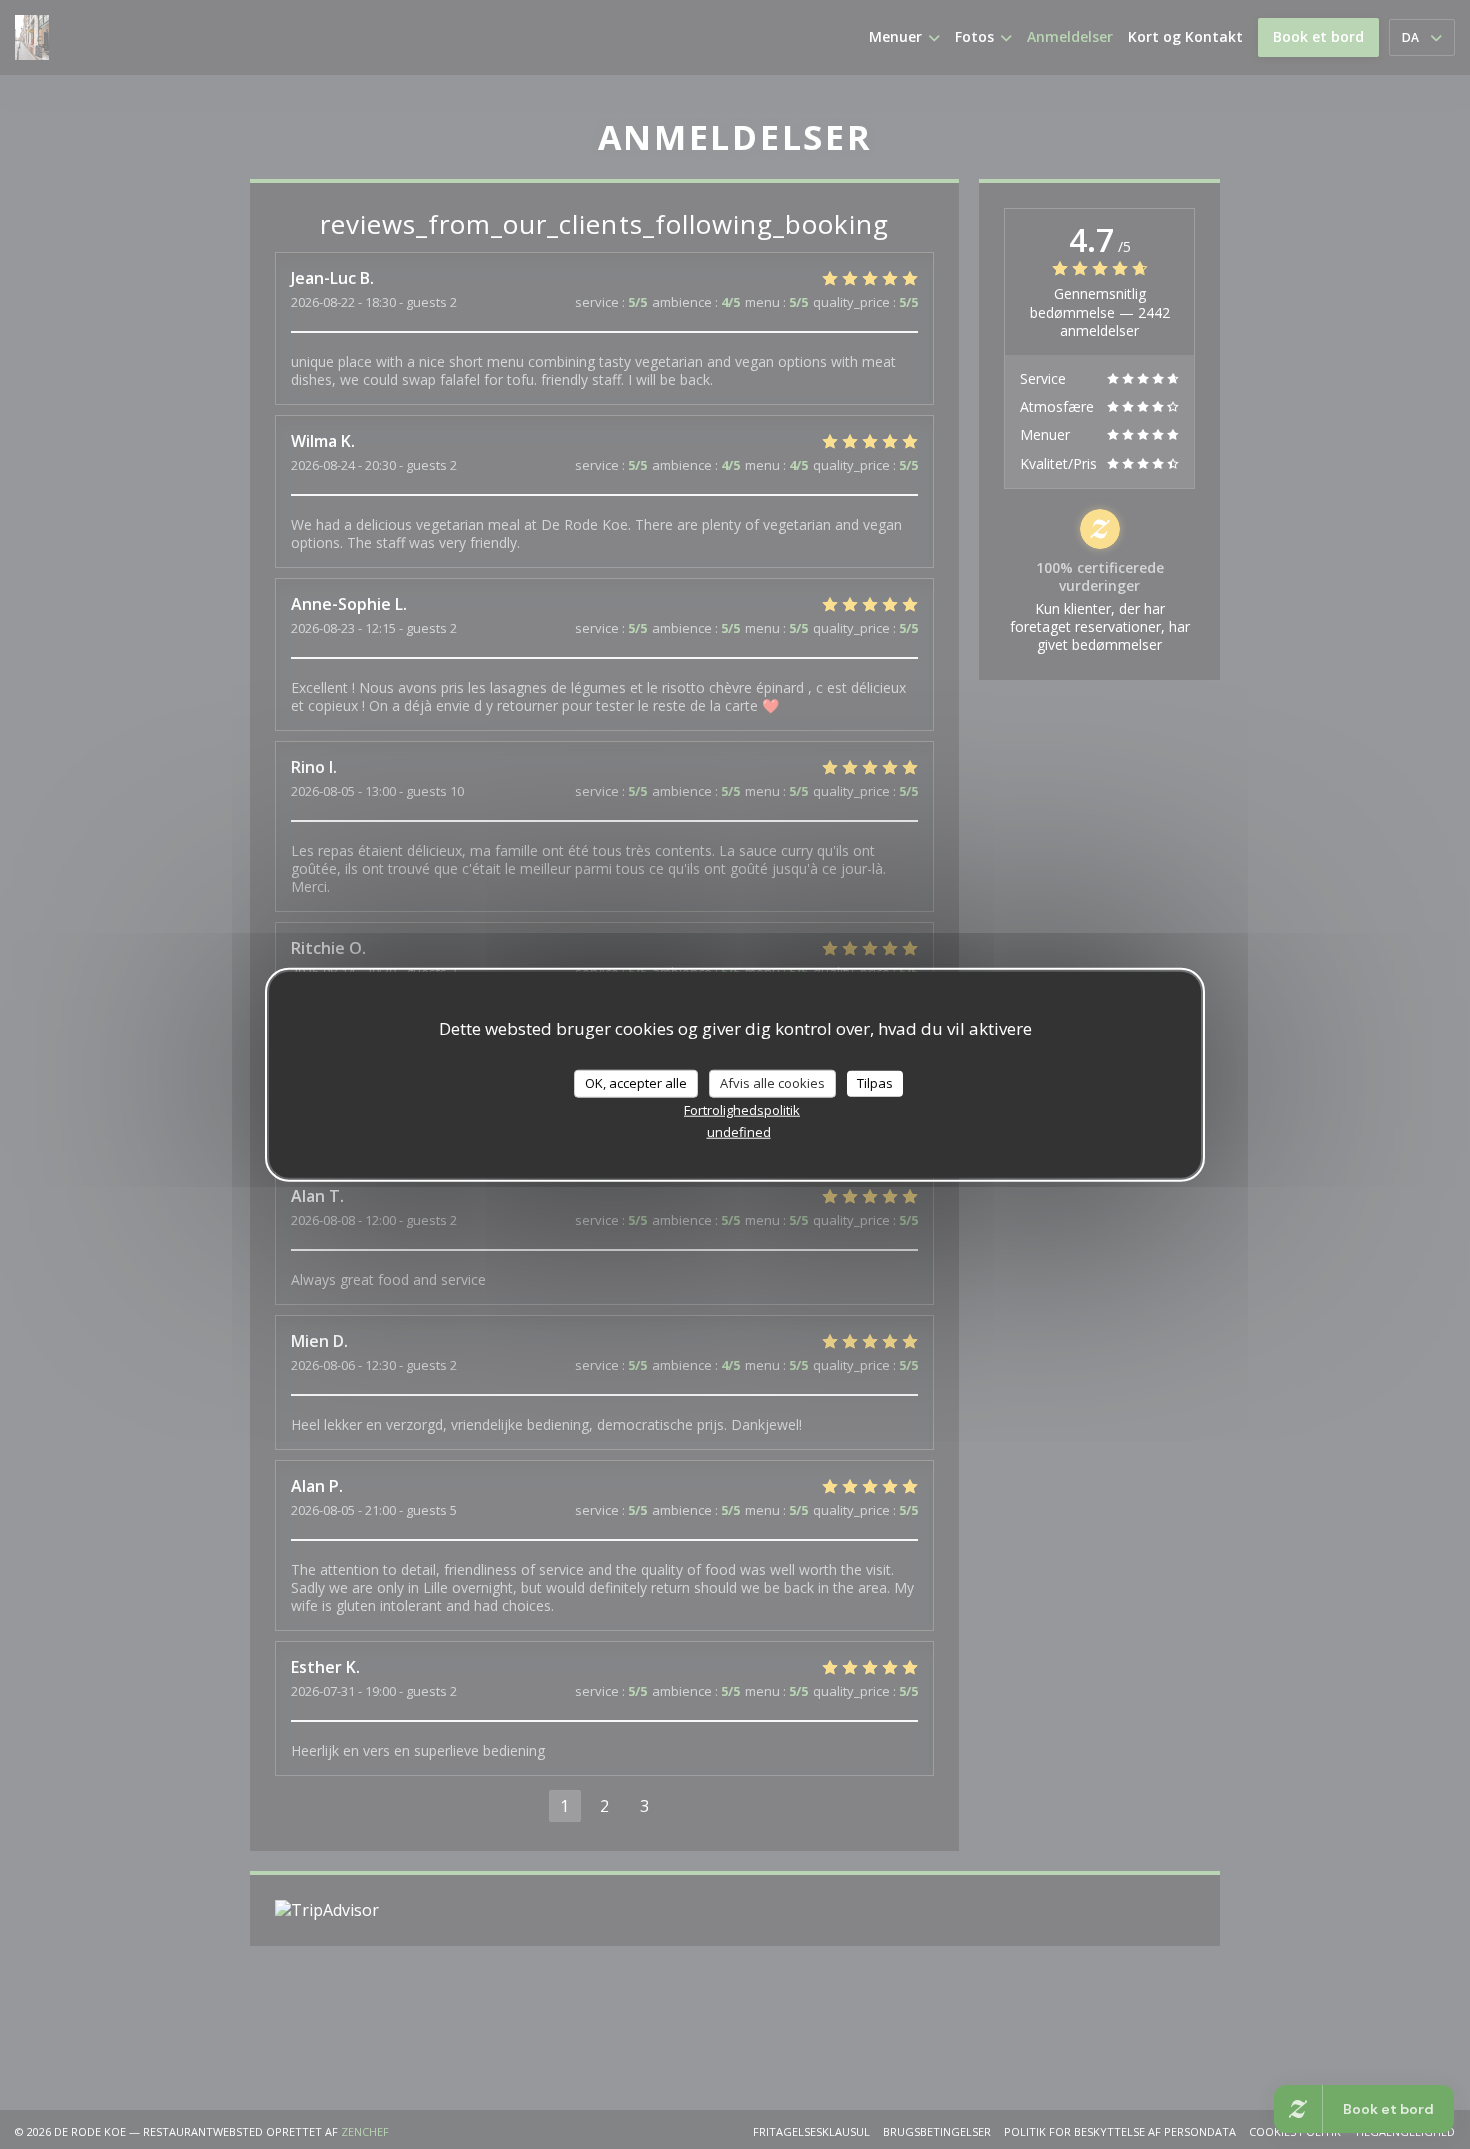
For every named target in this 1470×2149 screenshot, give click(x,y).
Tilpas (875, 1082)
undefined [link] (739, 1131)
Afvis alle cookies (772, 1082)
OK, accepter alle (636, 1082)
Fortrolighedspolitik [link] (742, 1109)
